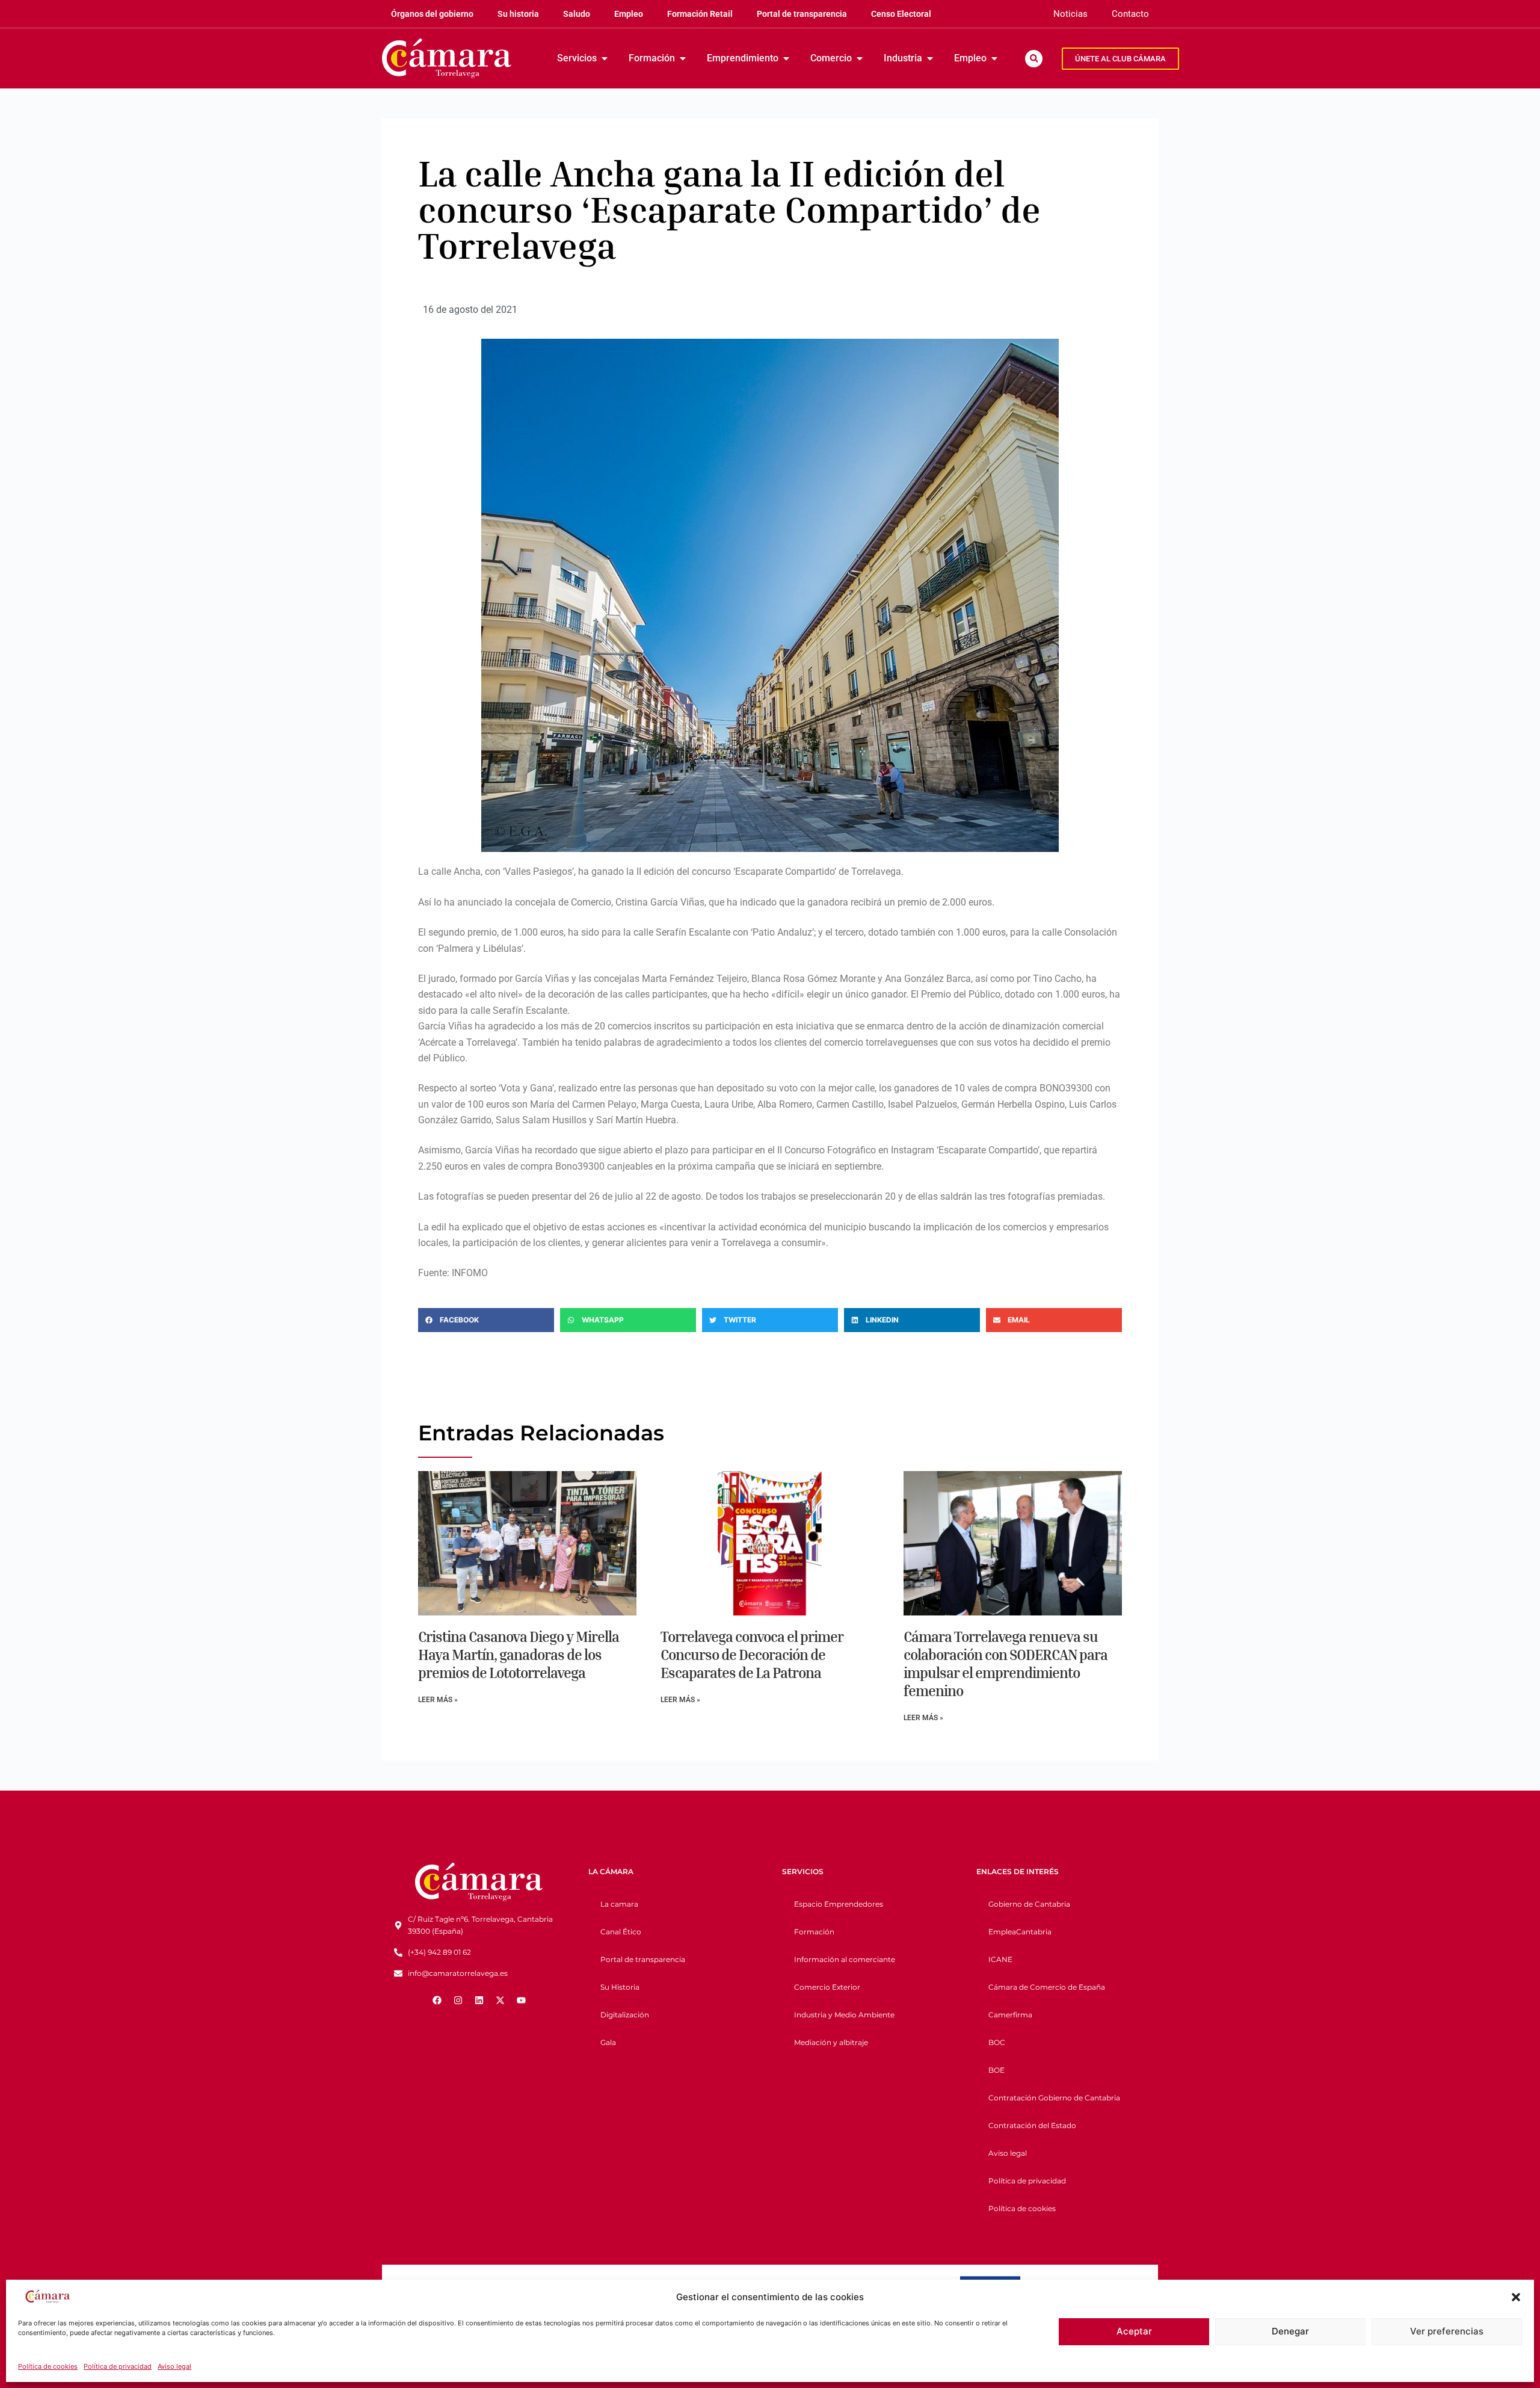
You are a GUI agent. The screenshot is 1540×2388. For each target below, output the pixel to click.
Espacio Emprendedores (839, 1904)
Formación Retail (700, 14)
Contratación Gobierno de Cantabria (1054, 2098)
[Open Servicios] (605, 58)
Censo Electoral (901, 14)
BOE (996, 2070)
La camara (619, 1904)
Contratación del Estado (1032, 2125)
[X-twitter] (500, 2001)
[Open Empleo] (994, 58)
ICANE (1000, 1959)
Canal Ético (621, 1932)
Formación (814, 1932)
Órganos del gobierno (432, 14)
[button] (1516, 2297)
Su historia (518, 14)
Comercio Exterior (827, 1987)
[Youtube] (521, 2001)
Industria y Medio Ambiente (844, 2015)
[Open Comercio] (860, 58)
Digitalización (625, 2015)
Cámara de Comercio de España (1047, 1987)
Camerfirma (1010, 2015)
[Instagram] (458, 2001)
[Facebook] (437, 2001)
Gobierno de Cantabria (1029, 1904)
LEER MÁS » (438, 1700)
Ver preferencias (1447, 2331)
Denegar (1290, 2331)
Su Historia (620, 1987)
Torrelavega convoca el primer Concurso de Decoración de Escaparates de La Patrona (752, 1655)
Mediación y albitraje (831, 2042)
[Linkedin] (479, 2001)
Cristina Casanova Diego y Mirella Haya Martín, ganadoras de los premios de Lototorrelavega (519, 1655)
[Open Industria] (930, 58)
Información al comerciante (845, 1959)
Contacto (1130, 14)
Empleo (629, 14)
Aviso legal (174, 2366)
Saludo (577, 14)
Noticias (1070, 14)
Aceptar (1134, 2331)
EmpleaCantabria (1020, 1932)
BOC (997, 2042)
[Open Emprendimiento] (786, 58)
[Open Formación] (683, 58)
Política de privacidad (118, 2366)
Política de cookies (48, 2366)
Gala (608, 2042)
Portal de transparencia (802, 14)
